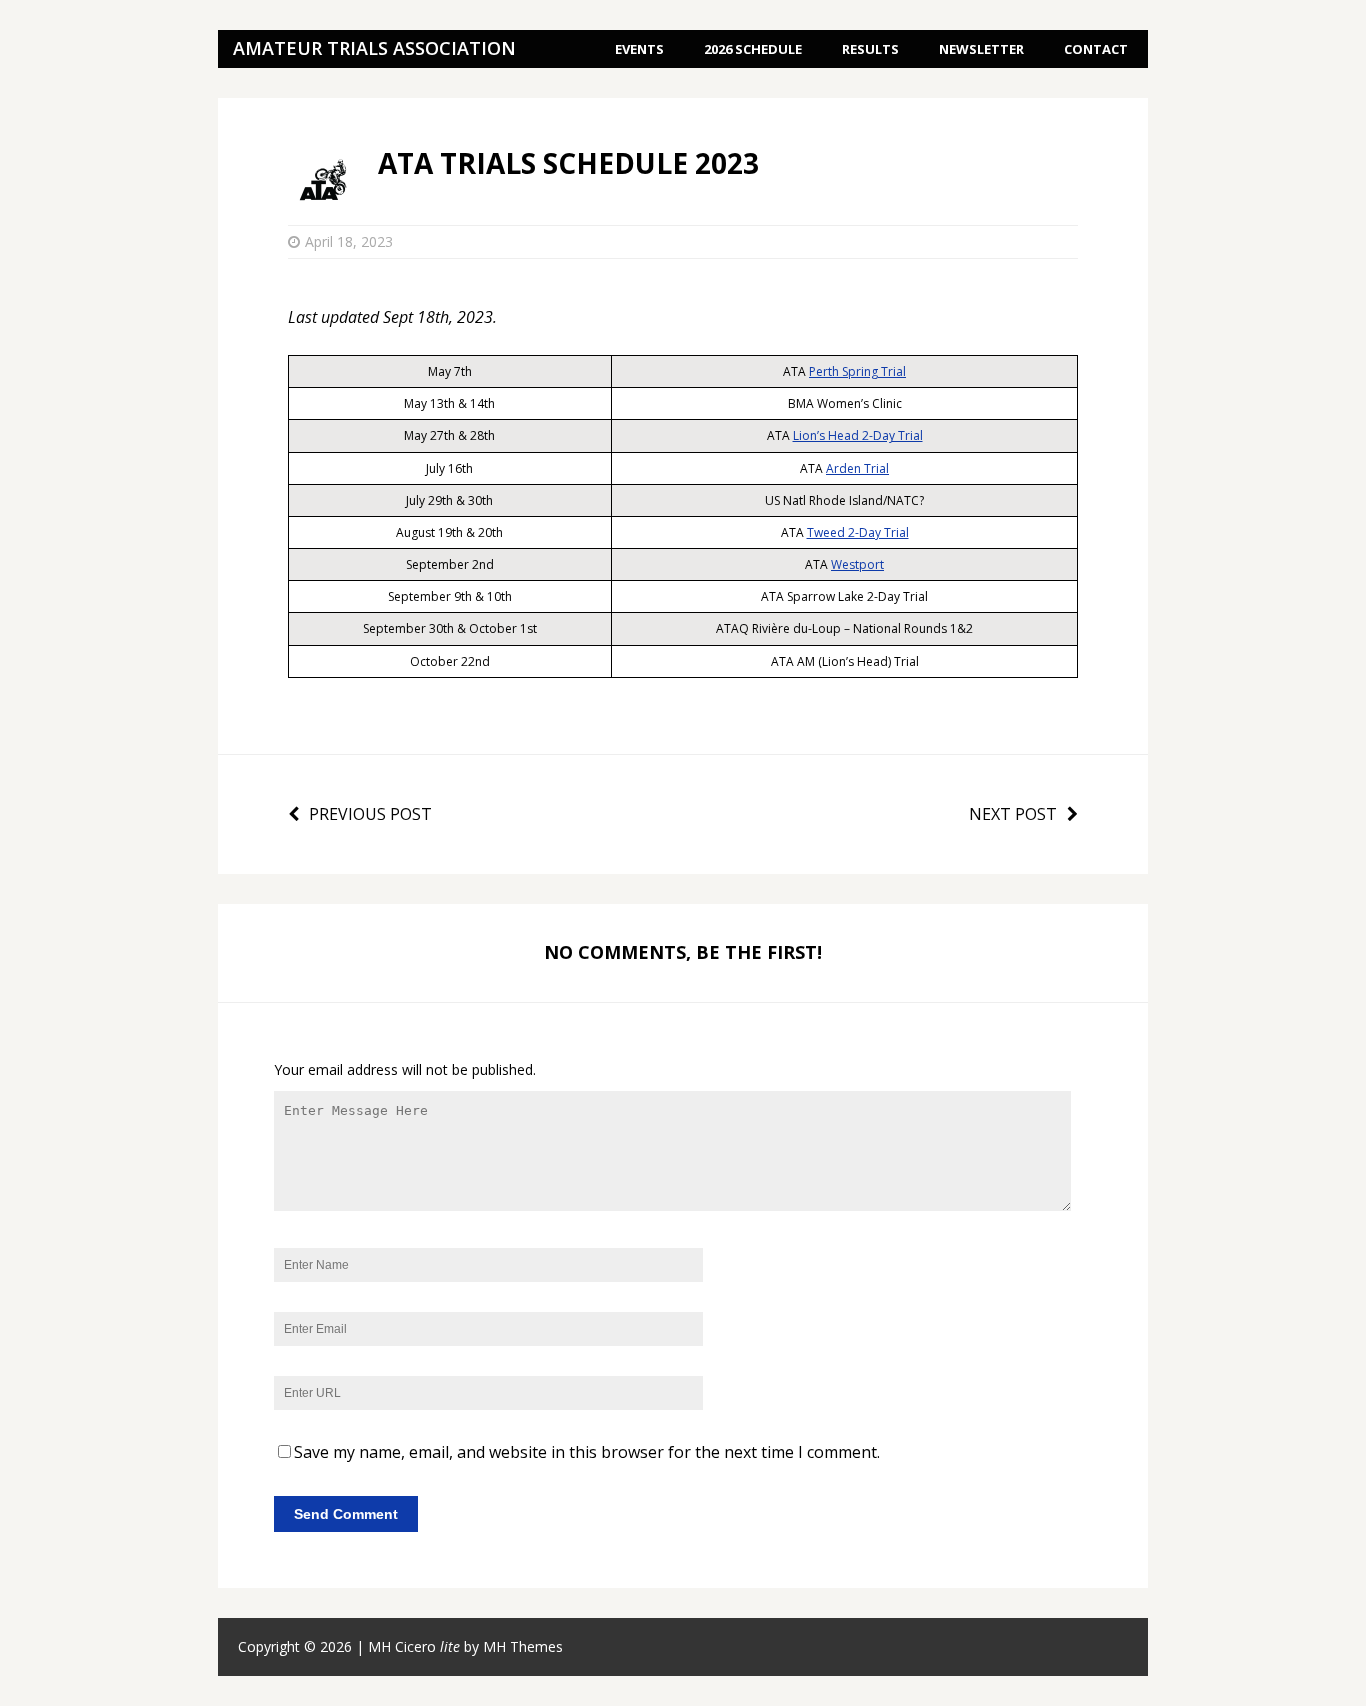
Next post (1013, 814)
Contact (1096, 49)
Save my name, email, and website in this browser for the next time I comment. (587, 1452)
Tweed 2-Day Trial (858, 532)
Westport (857, 564)
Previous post (370, 814)
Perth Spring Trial (857, 371)
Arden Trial (857, 468)
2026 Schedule (753, 49)
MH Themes (523, 1646)
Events (639, 49)
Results (870, 49)
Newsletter (981, 49)
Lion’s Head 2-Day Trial (858, 435)
